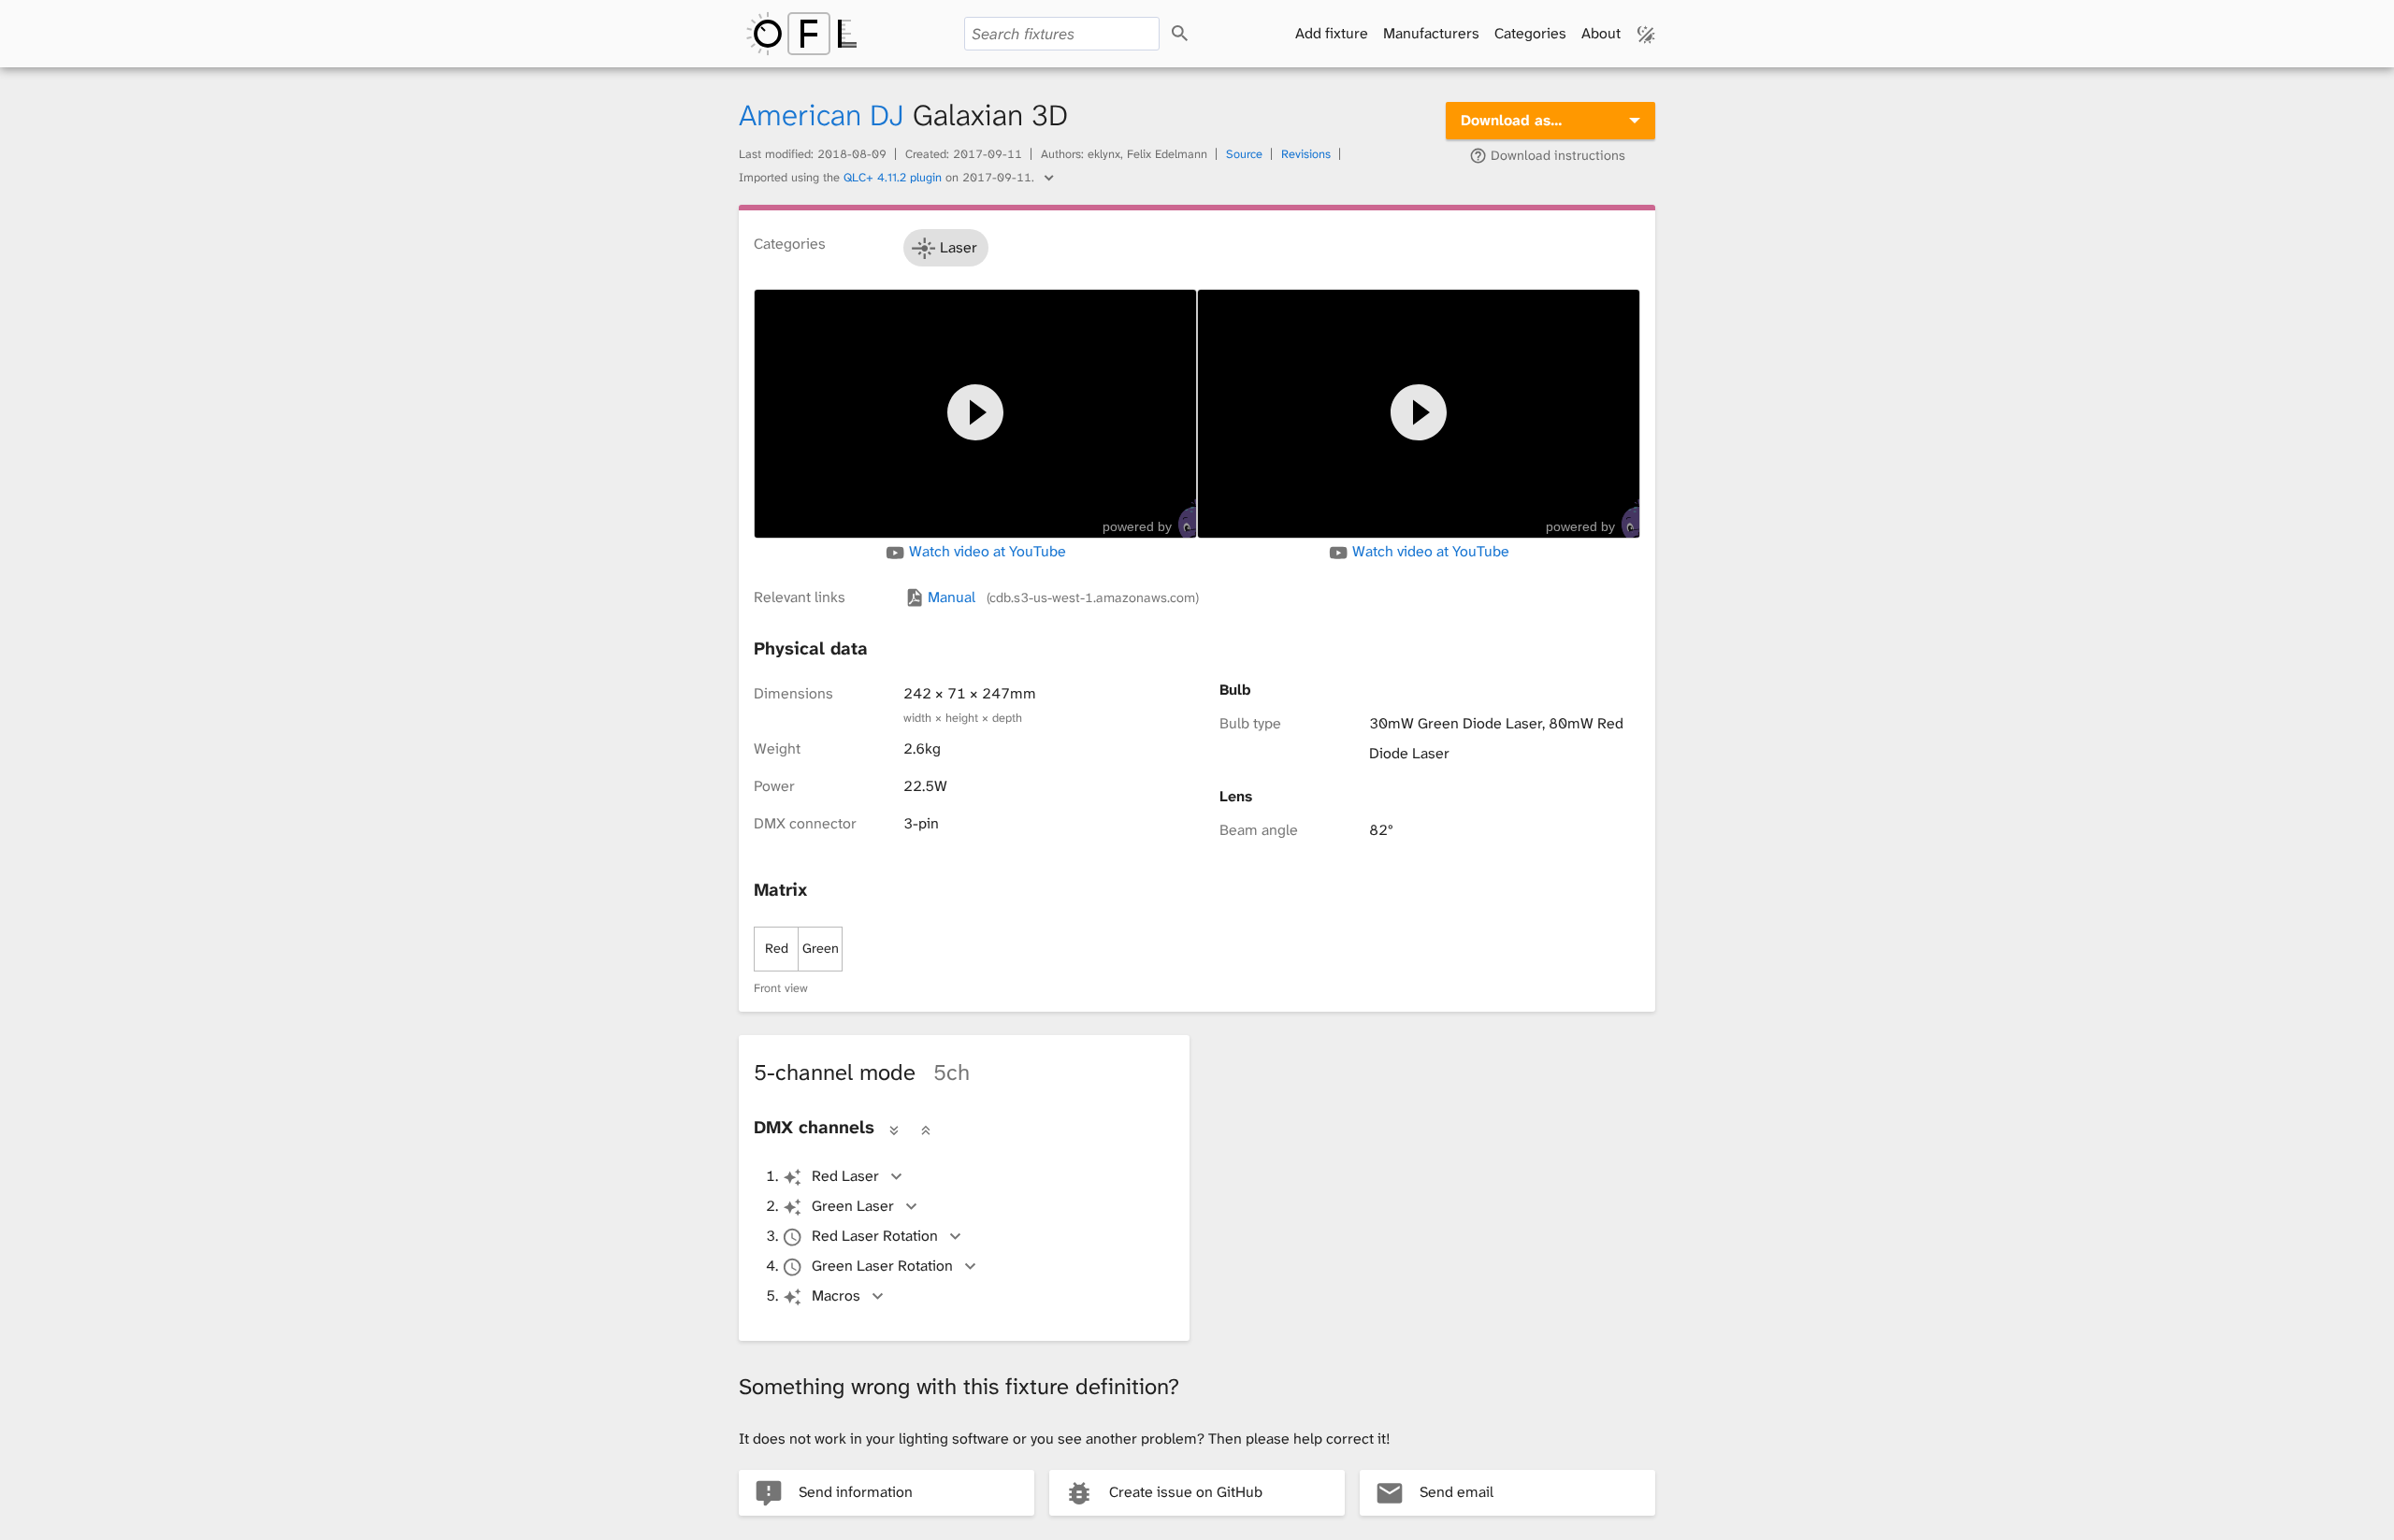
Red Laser (845, 1176)
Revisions (1306, 154)
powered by (1137, 526)
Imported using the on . (888, 177)
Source (1244, 154)
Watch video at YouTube (986, 552)
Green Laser (853, 1206)
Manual (1061, 597)
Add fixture (1332, 33)
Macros (836, 1295)
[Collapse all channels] (926, 1130)
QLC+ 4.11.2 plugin (893, 177)
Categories (1530, 33)
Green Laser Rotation (882, 1266)
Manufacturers (1431, 33)
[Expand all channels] (894, 1130)
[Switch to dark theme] (1646, 34)
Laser (959, 247)
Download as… (1512, 120)
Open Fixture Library (801, 34)
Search (1197, 34)
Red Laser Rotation (875, 1236)
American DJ (822, 115)
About (1601, 33)
